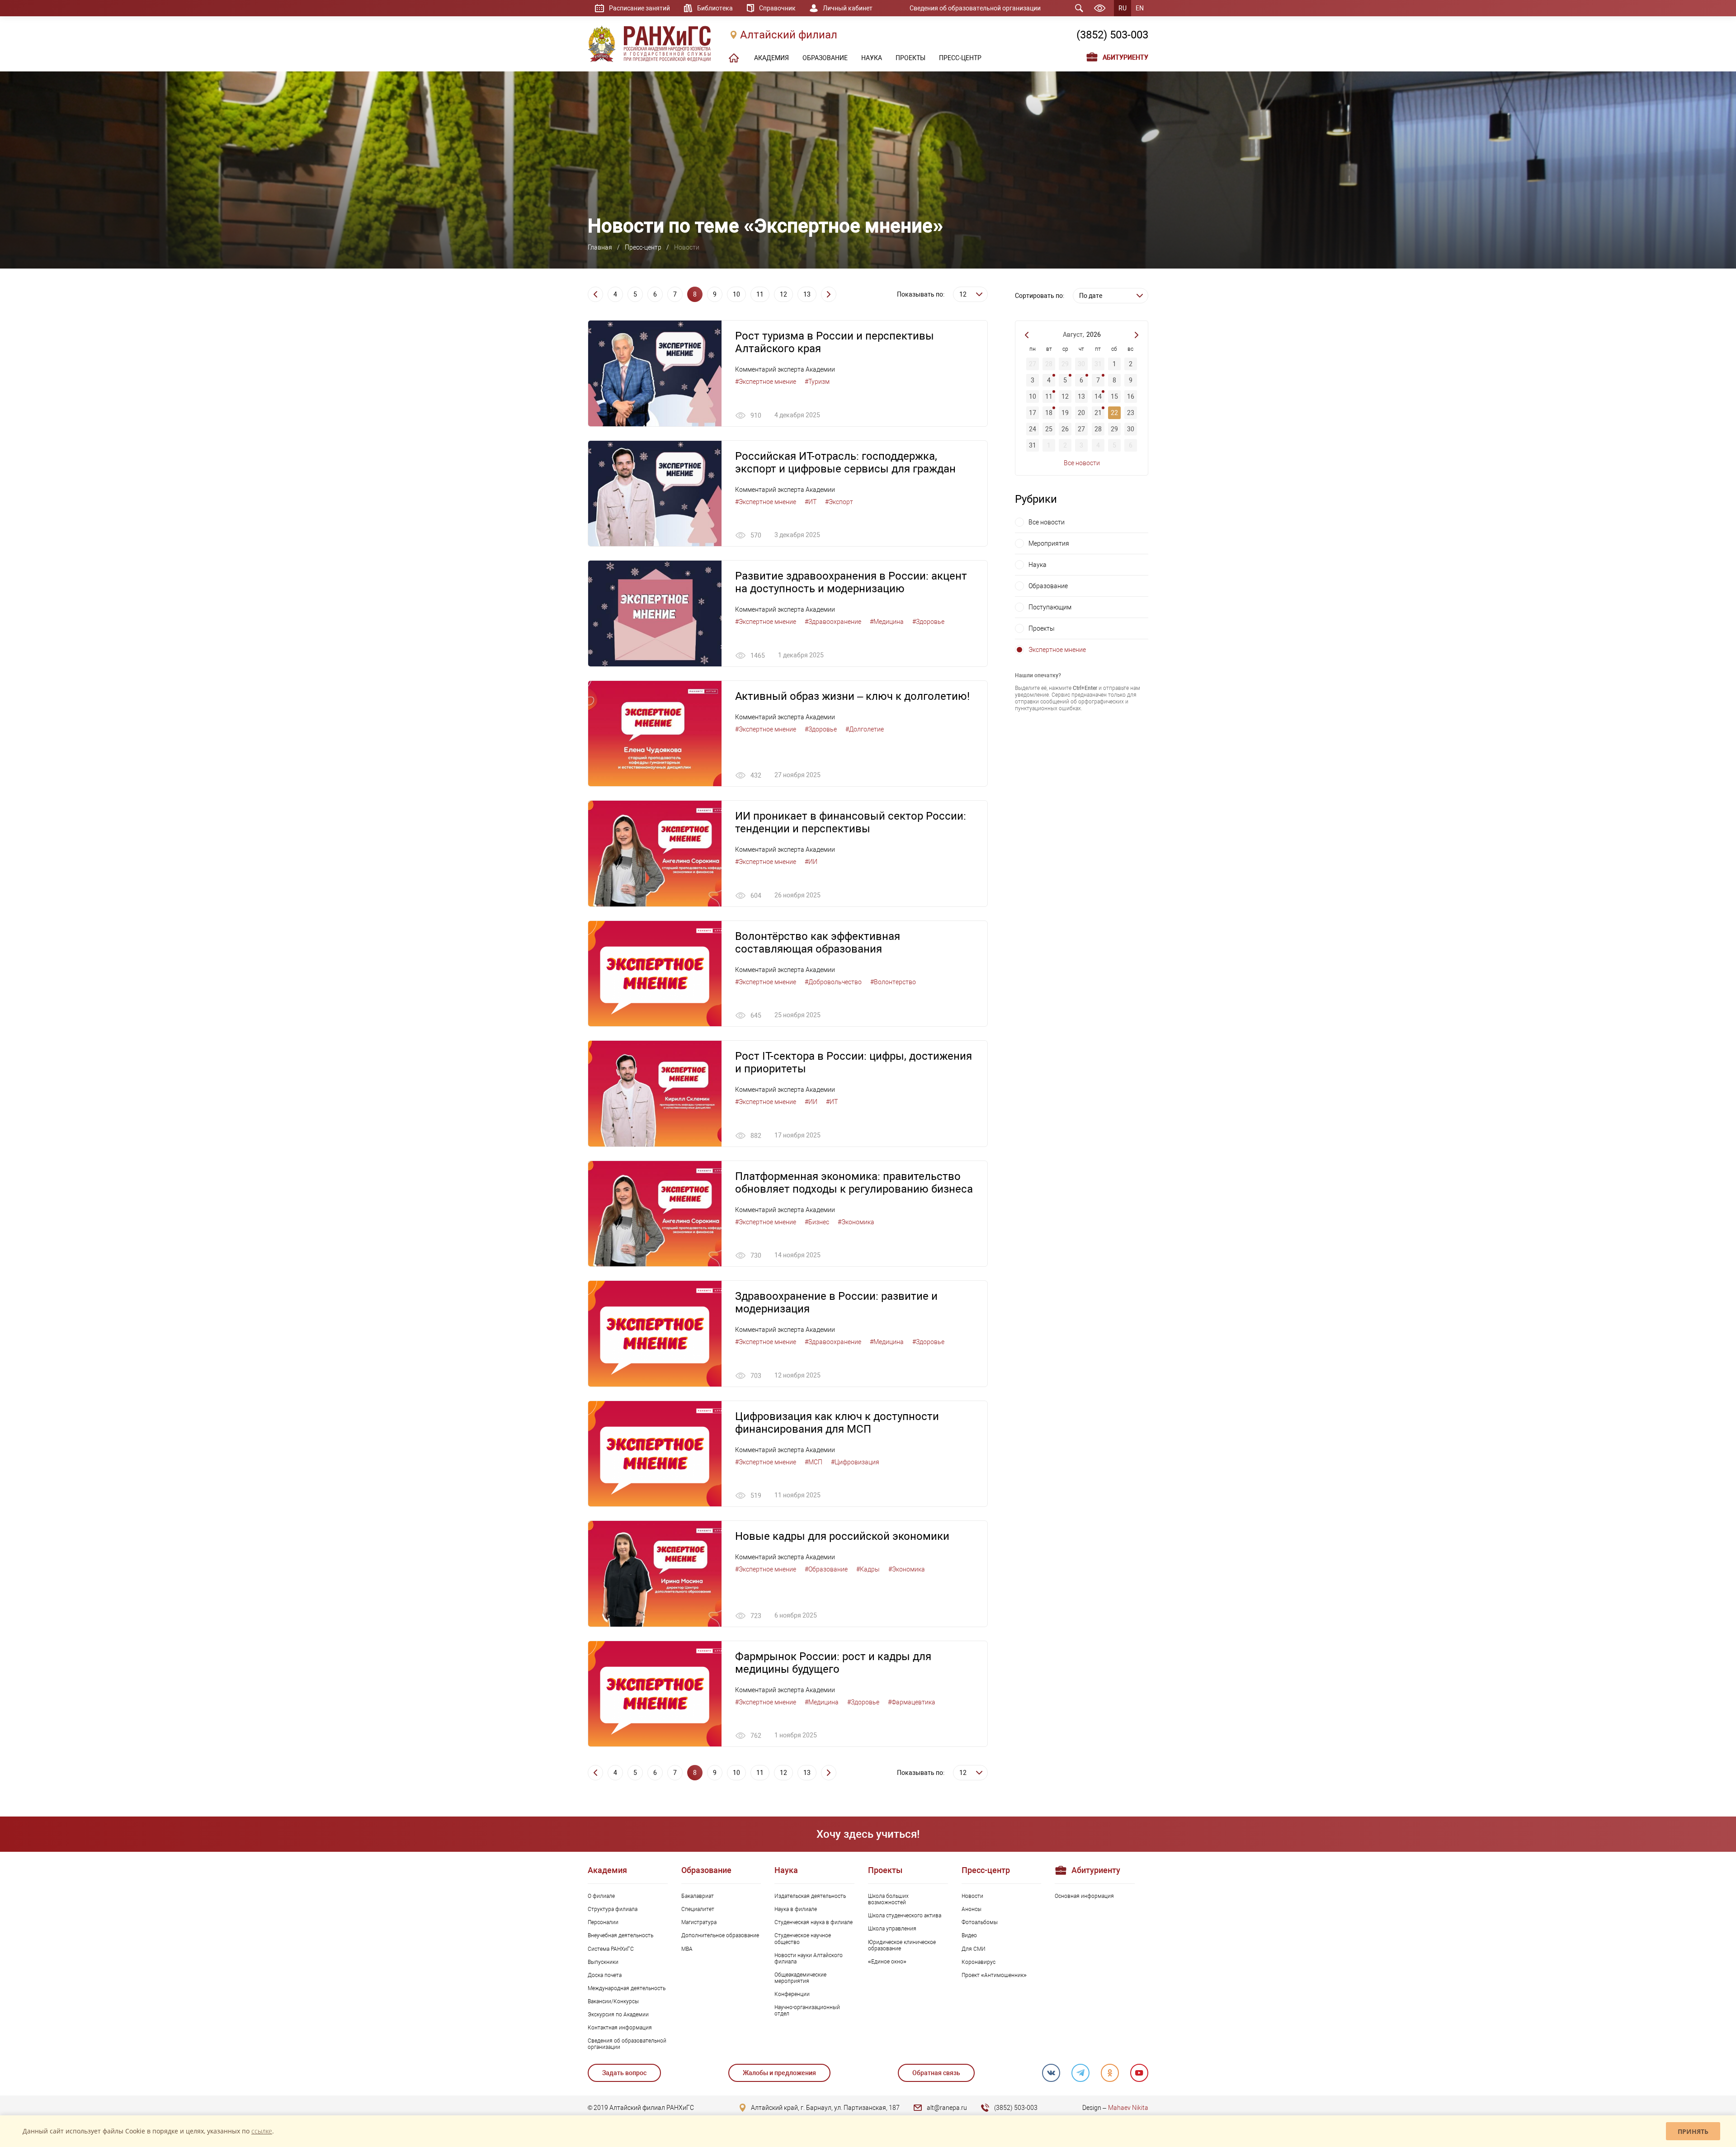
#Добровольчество (833, 982)
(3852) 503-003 (1112, 35)
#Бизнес (817, 1222)
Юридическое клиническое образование (902, 1945)
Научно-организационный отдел (807, 2010)
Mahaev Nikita (1128, 2108)
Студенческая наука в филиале (814, 1922)
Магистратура (699, 1922)
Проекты (1042, 628)
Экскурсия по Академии (618, 2015)
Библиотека (715, 8)
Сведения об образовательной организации (975, 8)
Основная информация (1084, 1896)
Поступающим (1050, 607)
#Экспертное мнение (766, 382)
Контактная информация (620, 2028)
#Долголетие (865, 729)
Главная (600, 247)
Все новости (1082, 463)
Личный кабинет (848, 8)
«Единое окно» (887, 1962)
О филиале (601, 1896)
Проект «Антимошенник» (994, 1975)
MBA (687, 1949)
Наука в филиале (796, 1909)
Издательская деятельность (810, 1896)
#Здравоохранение (833, 622)
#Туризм (817, 382)
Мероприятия (1049, 543)
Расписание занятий (639, 8)
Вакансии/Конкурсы (613, 2001)
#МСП (814, 1462)
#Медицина (887, 622)
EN (1140, 8)
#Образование (826, 1569)
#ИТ (811, 502)
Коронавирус (979, 1962)
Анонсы (972, 1909)
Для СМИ (974, 1949)
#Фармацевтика (912, 1702)
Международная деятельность (627, 1988)
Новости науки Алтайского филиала (809, 1958)
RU (1123, 8)
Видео (969, 1935)
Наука (1038, 565)
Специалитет (698, 1909)
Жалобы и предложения (779, 2073)
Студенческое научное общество (803, 1939)
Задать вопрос (624, 2073)
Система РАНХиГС (611, 1949)
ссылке (262, 2131)
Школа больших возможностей (888, 1899)
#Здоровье (928, 622)
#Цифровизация (855, 1462)
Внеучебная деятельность (620, 1935)
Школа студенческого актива (905, 1916)
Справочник (777, 8)
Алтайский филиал (789, 35)
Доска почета (605, 1975)
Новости (972, 1896)
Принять (1693, 2131)
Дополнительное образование (720, 1935)
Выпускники (603, 1962)
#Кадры (868, 1569)
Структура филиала (613, 1909)
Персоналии (603, 1922)
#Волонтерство (893, 982)
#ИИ (811, 862)
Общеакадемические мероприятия (800, 1978)
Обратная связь (936, 2073)
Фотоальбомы (980, 1922)
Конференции (792, 1994)
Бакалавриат (698, 1896)
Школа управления (892, 1929)
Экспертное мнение (1057, 650)
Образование (1048, 586)
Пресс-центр (643, 247)
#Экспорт (839, 502)
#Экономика (856, 1222)
